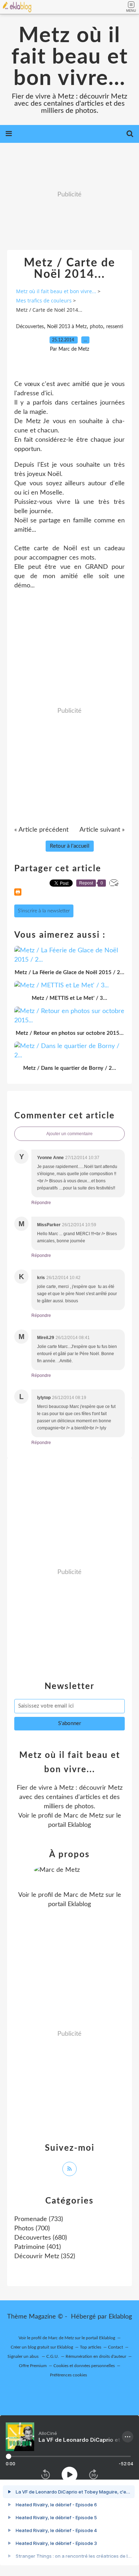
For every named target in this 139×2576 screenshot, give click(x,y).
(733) (39, 2219)
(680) (41, 2238)
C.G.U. (53, 2356)
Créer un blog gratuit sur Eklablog (42, 2347)
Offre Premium (33, 2366)
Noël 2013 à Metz (67, 327)
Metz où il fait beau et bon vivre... (70, 57)
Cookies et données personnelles (84, 2366)
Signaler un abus (24, 2356)
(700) (32, 2229)
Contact (115, 2347)
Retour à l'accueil (70, 846)
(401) (38, 2247)
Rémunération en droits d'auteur (96, 2356)
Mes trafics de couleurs (44, 300)
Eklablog (120, 2317)
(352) (45, 2256)
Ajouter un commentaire (69, 1134)
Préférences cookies (68, 2375)
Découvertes (30, 327)
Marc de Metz (84, 1816)
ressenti (115, 327)
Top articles (91, 2347)
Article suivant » (102, 830)
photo (96, 327)
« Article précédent (41, 830)
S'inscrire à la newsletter (44, 911)
